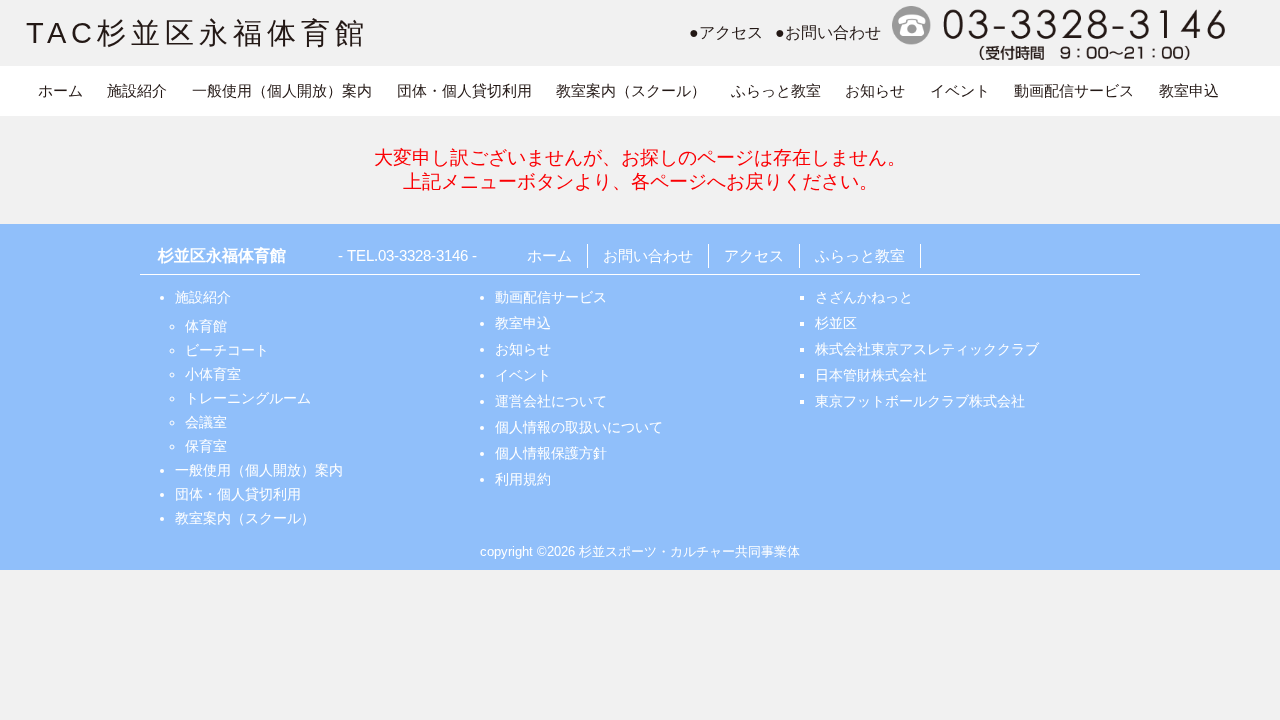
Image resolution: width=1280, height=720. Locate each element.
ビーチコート (227, 350)
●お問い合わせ (828, 32)
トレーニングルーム (248, 398)
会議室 (206, 422)
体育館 (206, 326)
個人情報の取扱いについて (579, 427)
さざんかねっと (864, 297)
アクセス (754, 255)
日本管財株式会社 (871, 375)
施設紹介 (137, 90)
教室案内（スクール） (631, 90)
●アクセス (726, 32)
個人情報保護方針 (551, 453)
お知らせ (875, 90)
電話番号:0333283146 (1062, 33)
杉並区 (836, 323)
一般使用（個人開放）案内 (282, 90)
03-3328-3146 (423, 255)
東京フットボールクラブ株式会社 (920, 401)
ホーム (60, 90)
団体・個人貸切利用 (464, 90)
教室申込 (1189, 90)
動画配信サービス (1074, 90)
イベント (960, 90)
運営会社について (551, 401)
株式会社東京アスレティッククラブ (927, 349)
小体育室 (213, 374)
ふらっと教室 (776, 90)
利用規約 (523, 479)
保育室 (206, 446)
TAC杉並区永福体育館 (197, 33)
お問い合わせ (648, 255)
